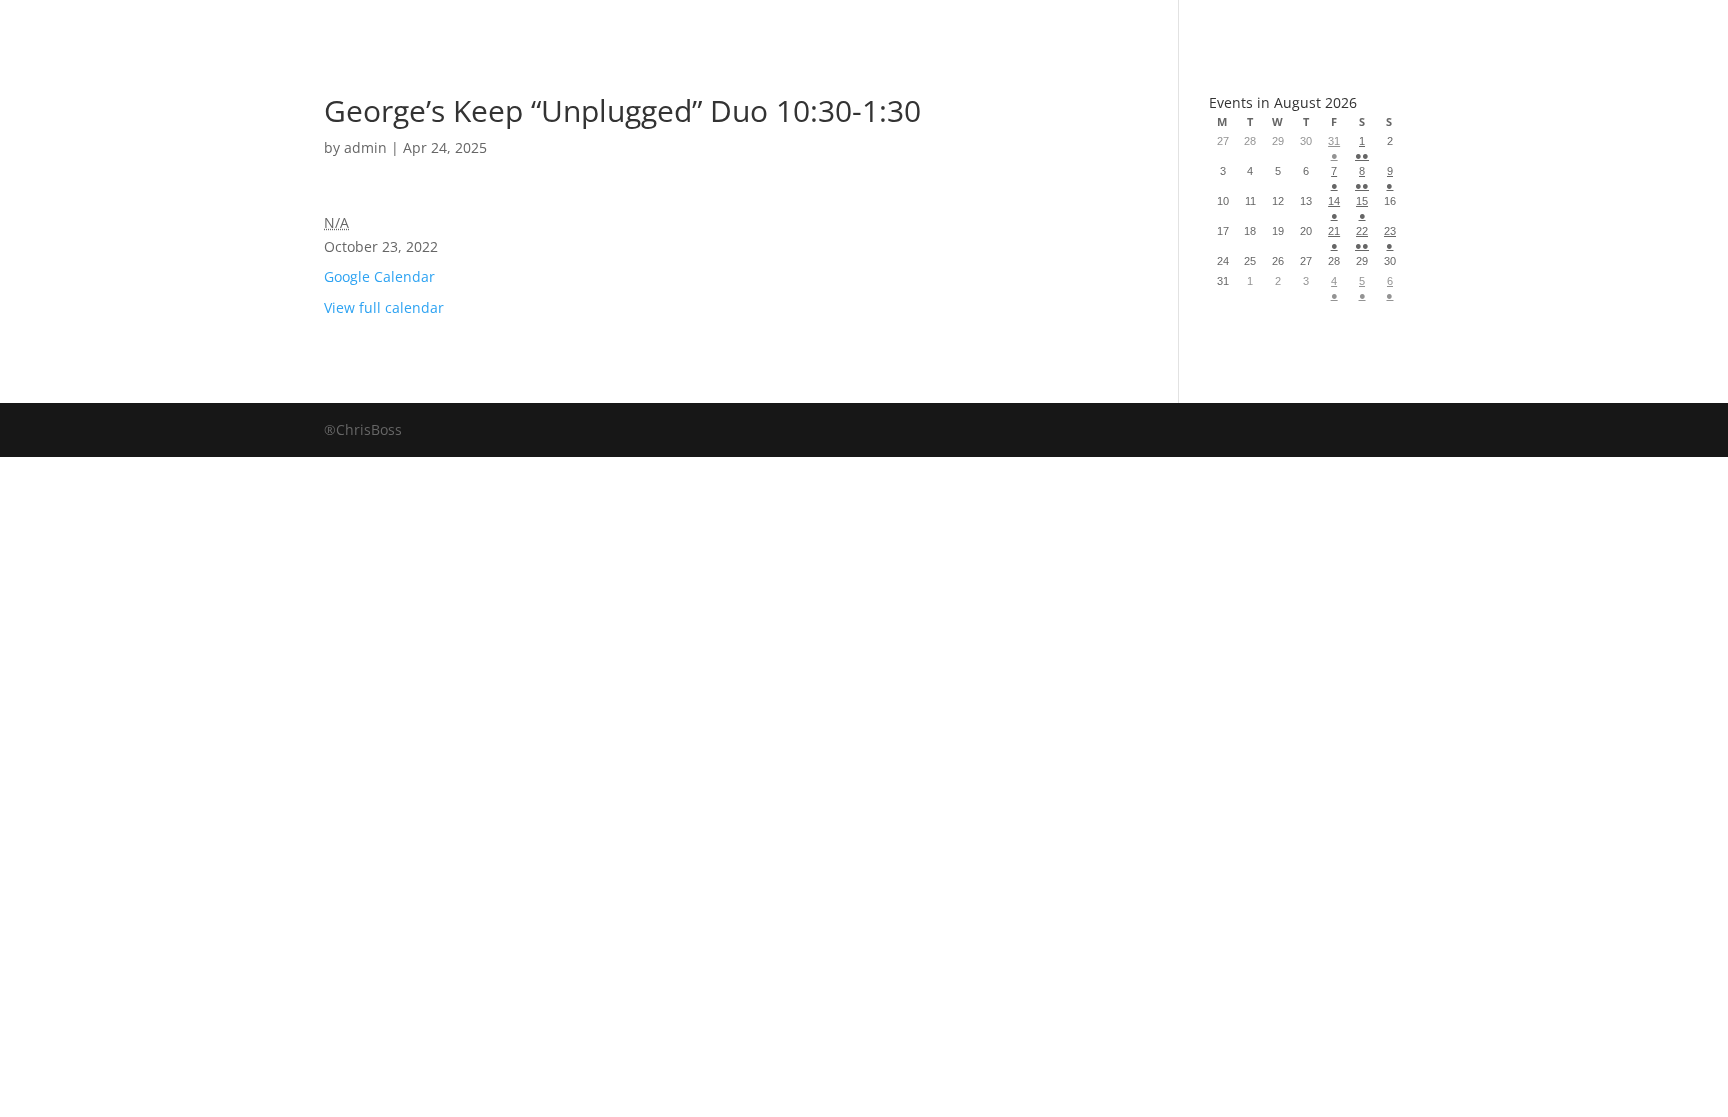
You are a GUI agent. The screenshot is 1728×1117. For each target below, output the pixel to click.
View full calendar (384, 307)
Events (1045, 24)
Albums (792, 24)
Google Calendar (379, 276)
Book (671, 24)
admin (365, 147)
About (922, 24)
